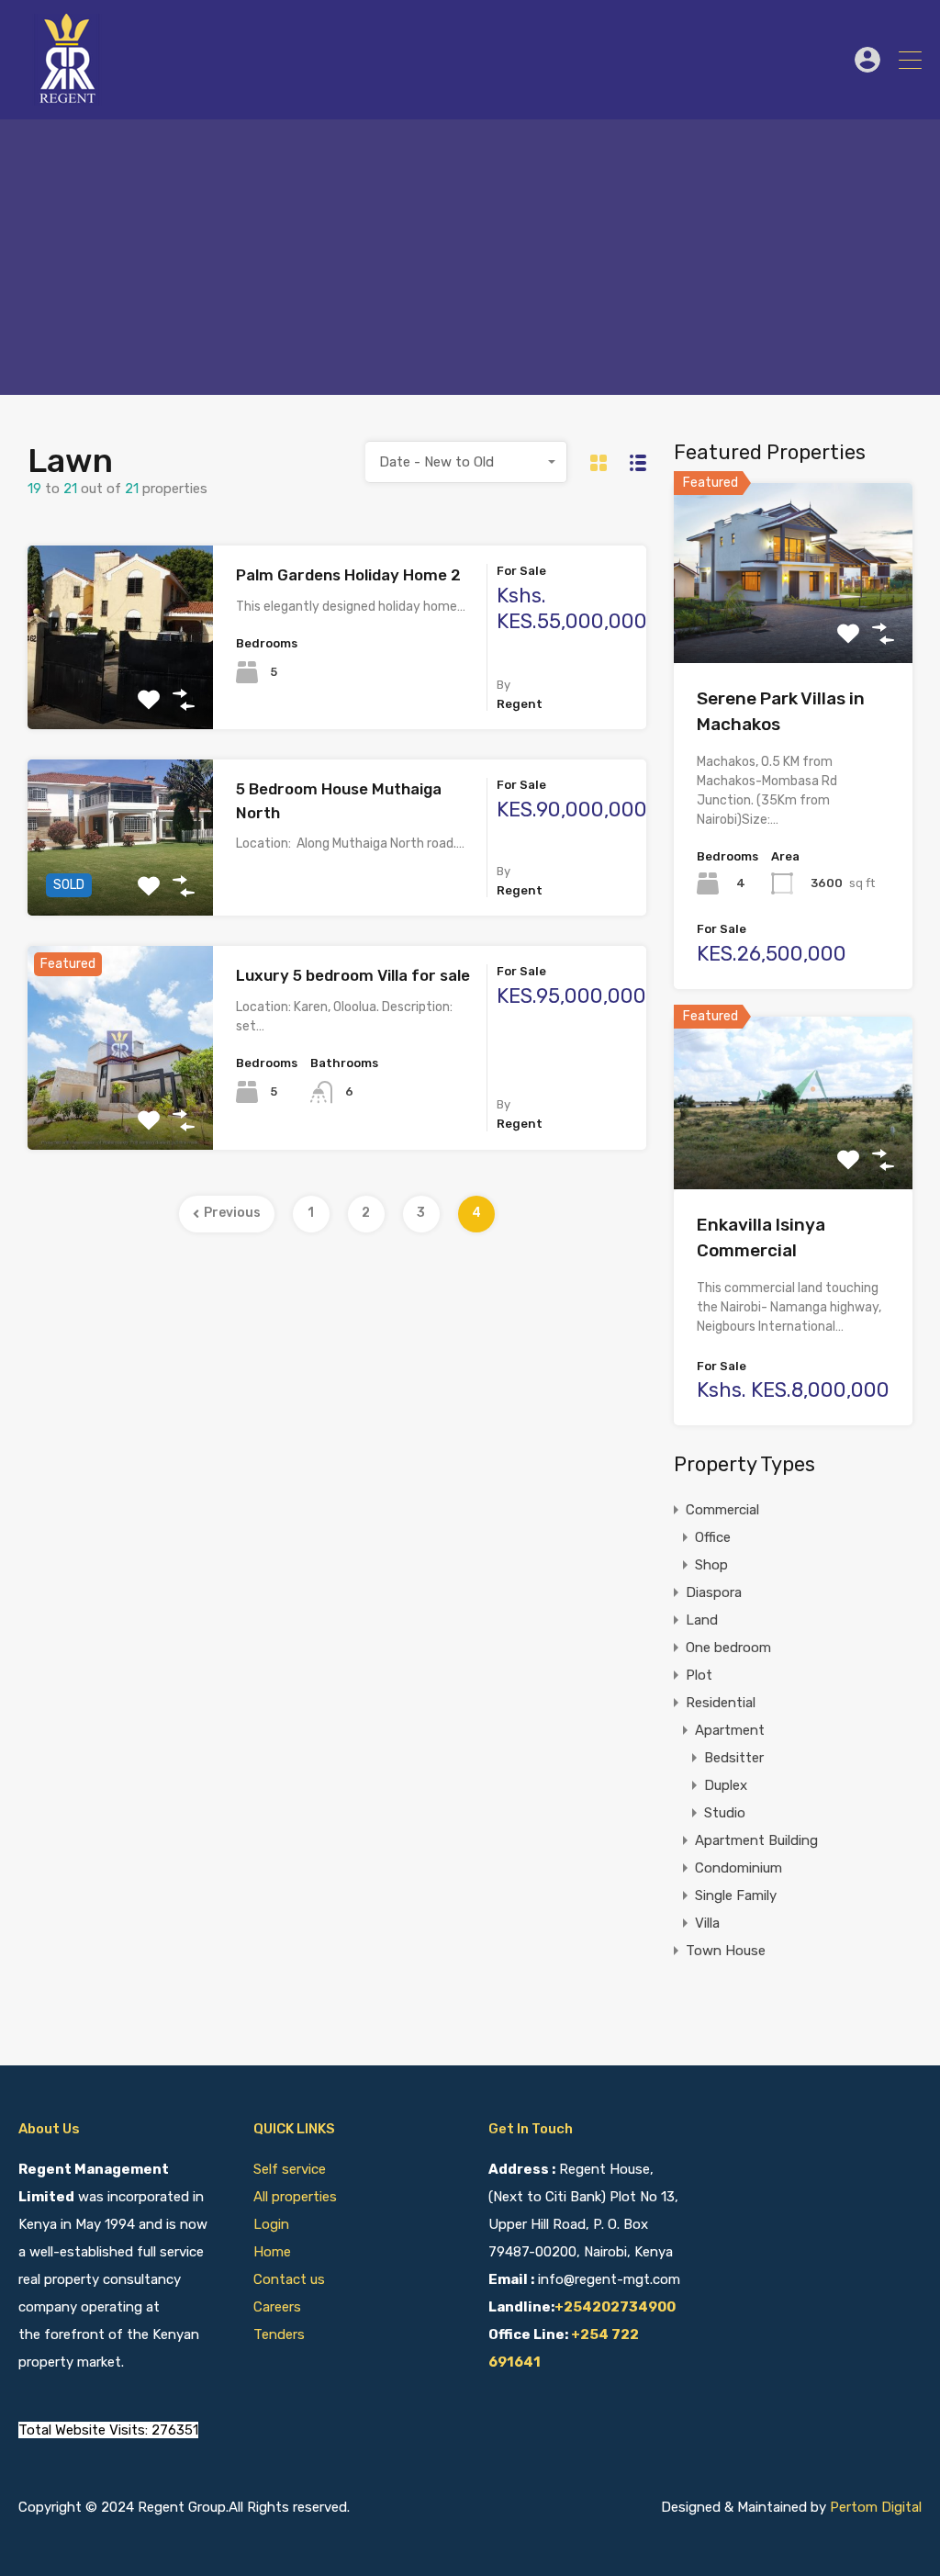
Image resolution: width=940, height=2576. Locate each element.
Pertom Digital (876, 2507)
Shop (711, 1565)
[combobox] (466, 462)
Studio (725, 1813)
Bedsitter (734, 1758)
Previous (232, 1213)
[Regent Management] (69, 97)
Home (272, 2252)
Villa (707, 1923)
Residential (721, 1703)
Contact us (289, 2279)
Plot (699, 1675)
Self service (291, 2169)
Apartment (730, 1730)
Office (713, 1537)
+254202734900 (615, 2307)
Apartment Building (756, 1840)
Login (271, 2224)
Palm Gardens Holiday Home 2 (348, 575)
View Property (121, 693)
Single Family (736, 1895)
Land (702, 1620)
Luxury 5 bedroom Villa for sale (353, 975)
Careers (277, 2307)
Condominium (739, 1868)
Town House (726, 1951)
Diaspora (714, 1592)
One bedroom (728, 1648)
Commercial (722, 1510)
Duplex (726, 1785)
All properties (295, 2197)
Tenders (279, 2334)
